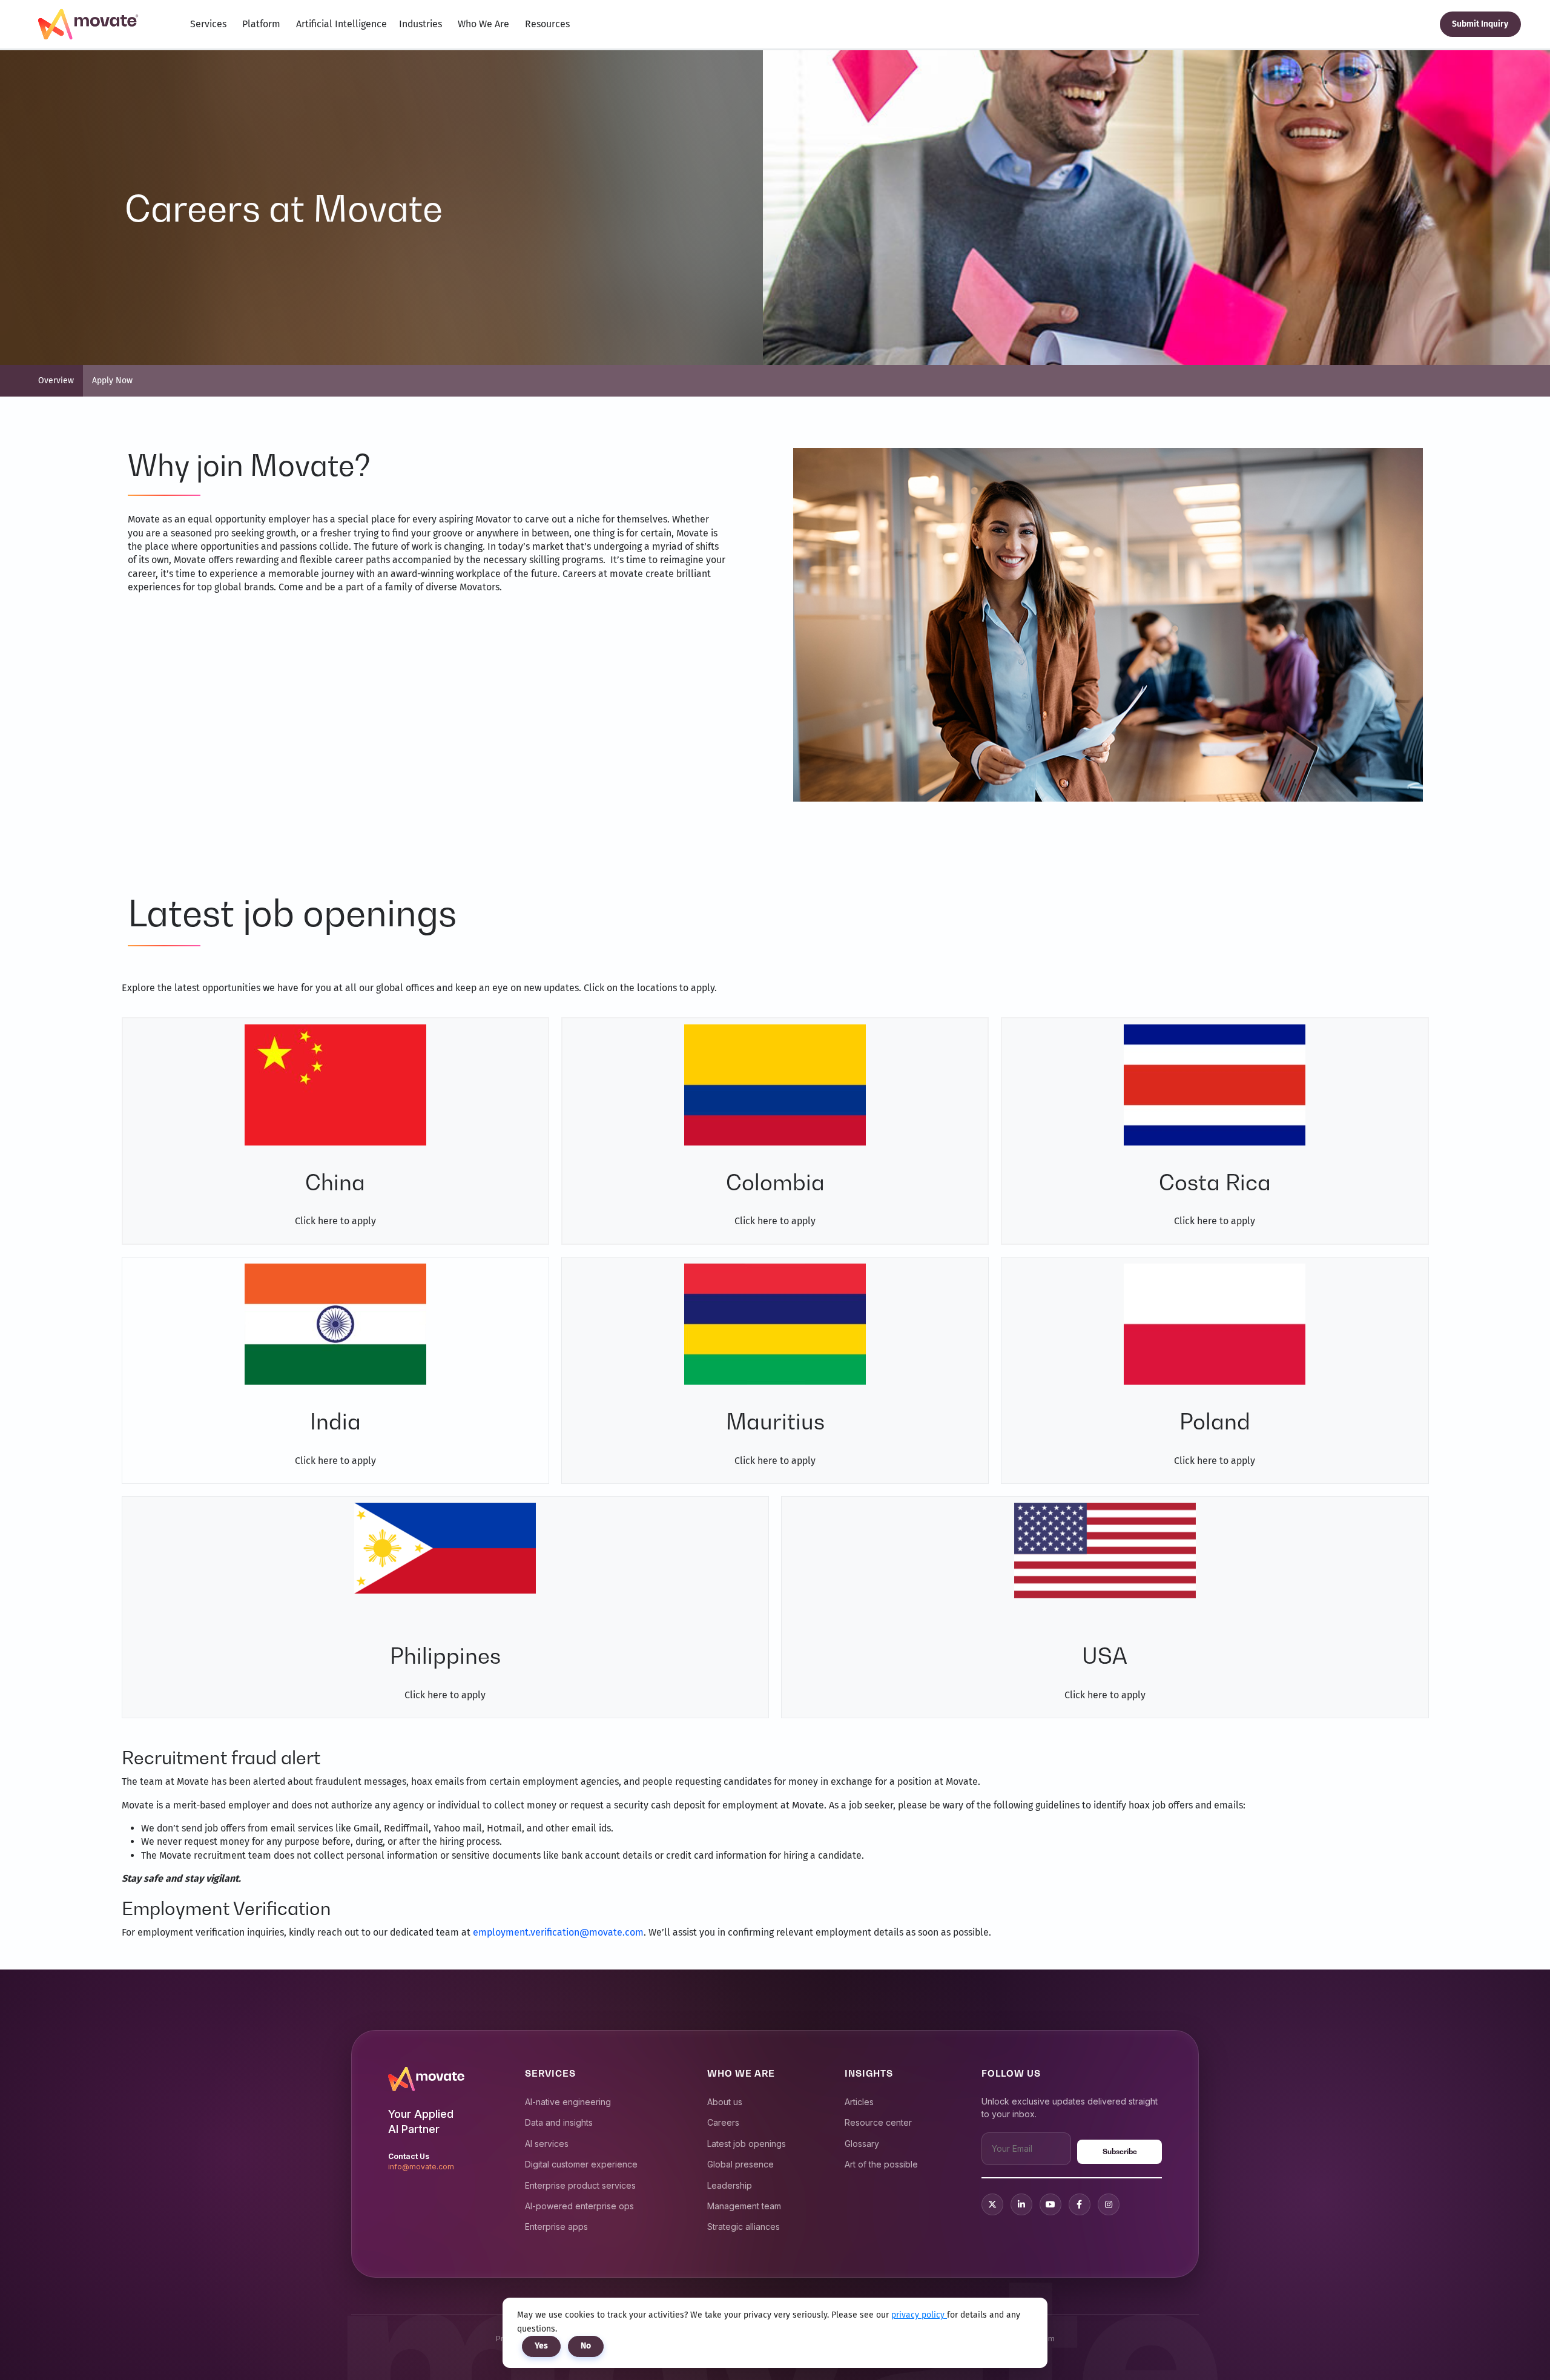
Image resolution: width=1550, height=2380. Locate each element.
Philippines (445, 1656)
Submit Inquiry (1480, 24)
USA (1105, 1656)
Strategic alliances (744, 2227)
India (335, 1421)
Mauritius (775, 1421)
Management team (744, 2206)
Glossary (862, 2144)
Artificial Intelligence (341, 24)
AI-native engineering (568, 2102)
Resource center (878, 2122)
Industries (420, 24)
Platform (261, 24)
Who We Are (483, 24)
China (335, 1182)
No (586, 2346)
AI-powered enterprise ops (579, 2206)
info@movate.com (421, 2167)
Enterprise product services (580, 2185)
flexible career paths (345, 560)
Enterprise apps (556, 2227)
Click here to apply (335, 1221)
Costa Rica (1215, 1182)
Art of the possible (881, 2164)
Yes (541, 2346)
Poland (1215, 1421)
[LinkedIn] (1021, 2204)
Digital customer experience (581, 2164)
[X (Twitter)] (992, 2204)
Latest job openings (747, 2144)
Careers (723, 2122)
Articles (859, 2102)
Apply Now (112, 381)
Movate (692, 533)
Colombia (775, 1182)
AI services (547, 2144)
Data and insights (559, 2122)
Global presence (740, 2164)
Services (208, 24)
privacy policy (919, 2315)
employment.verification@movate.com (558, 1932)
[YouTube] (1050, 2204)
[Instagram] (1109, 2204)
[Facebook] (1080, 2204)
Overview (56, 381)
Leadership (730, 2185)
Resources (547, 24)
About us (725, 2102)
